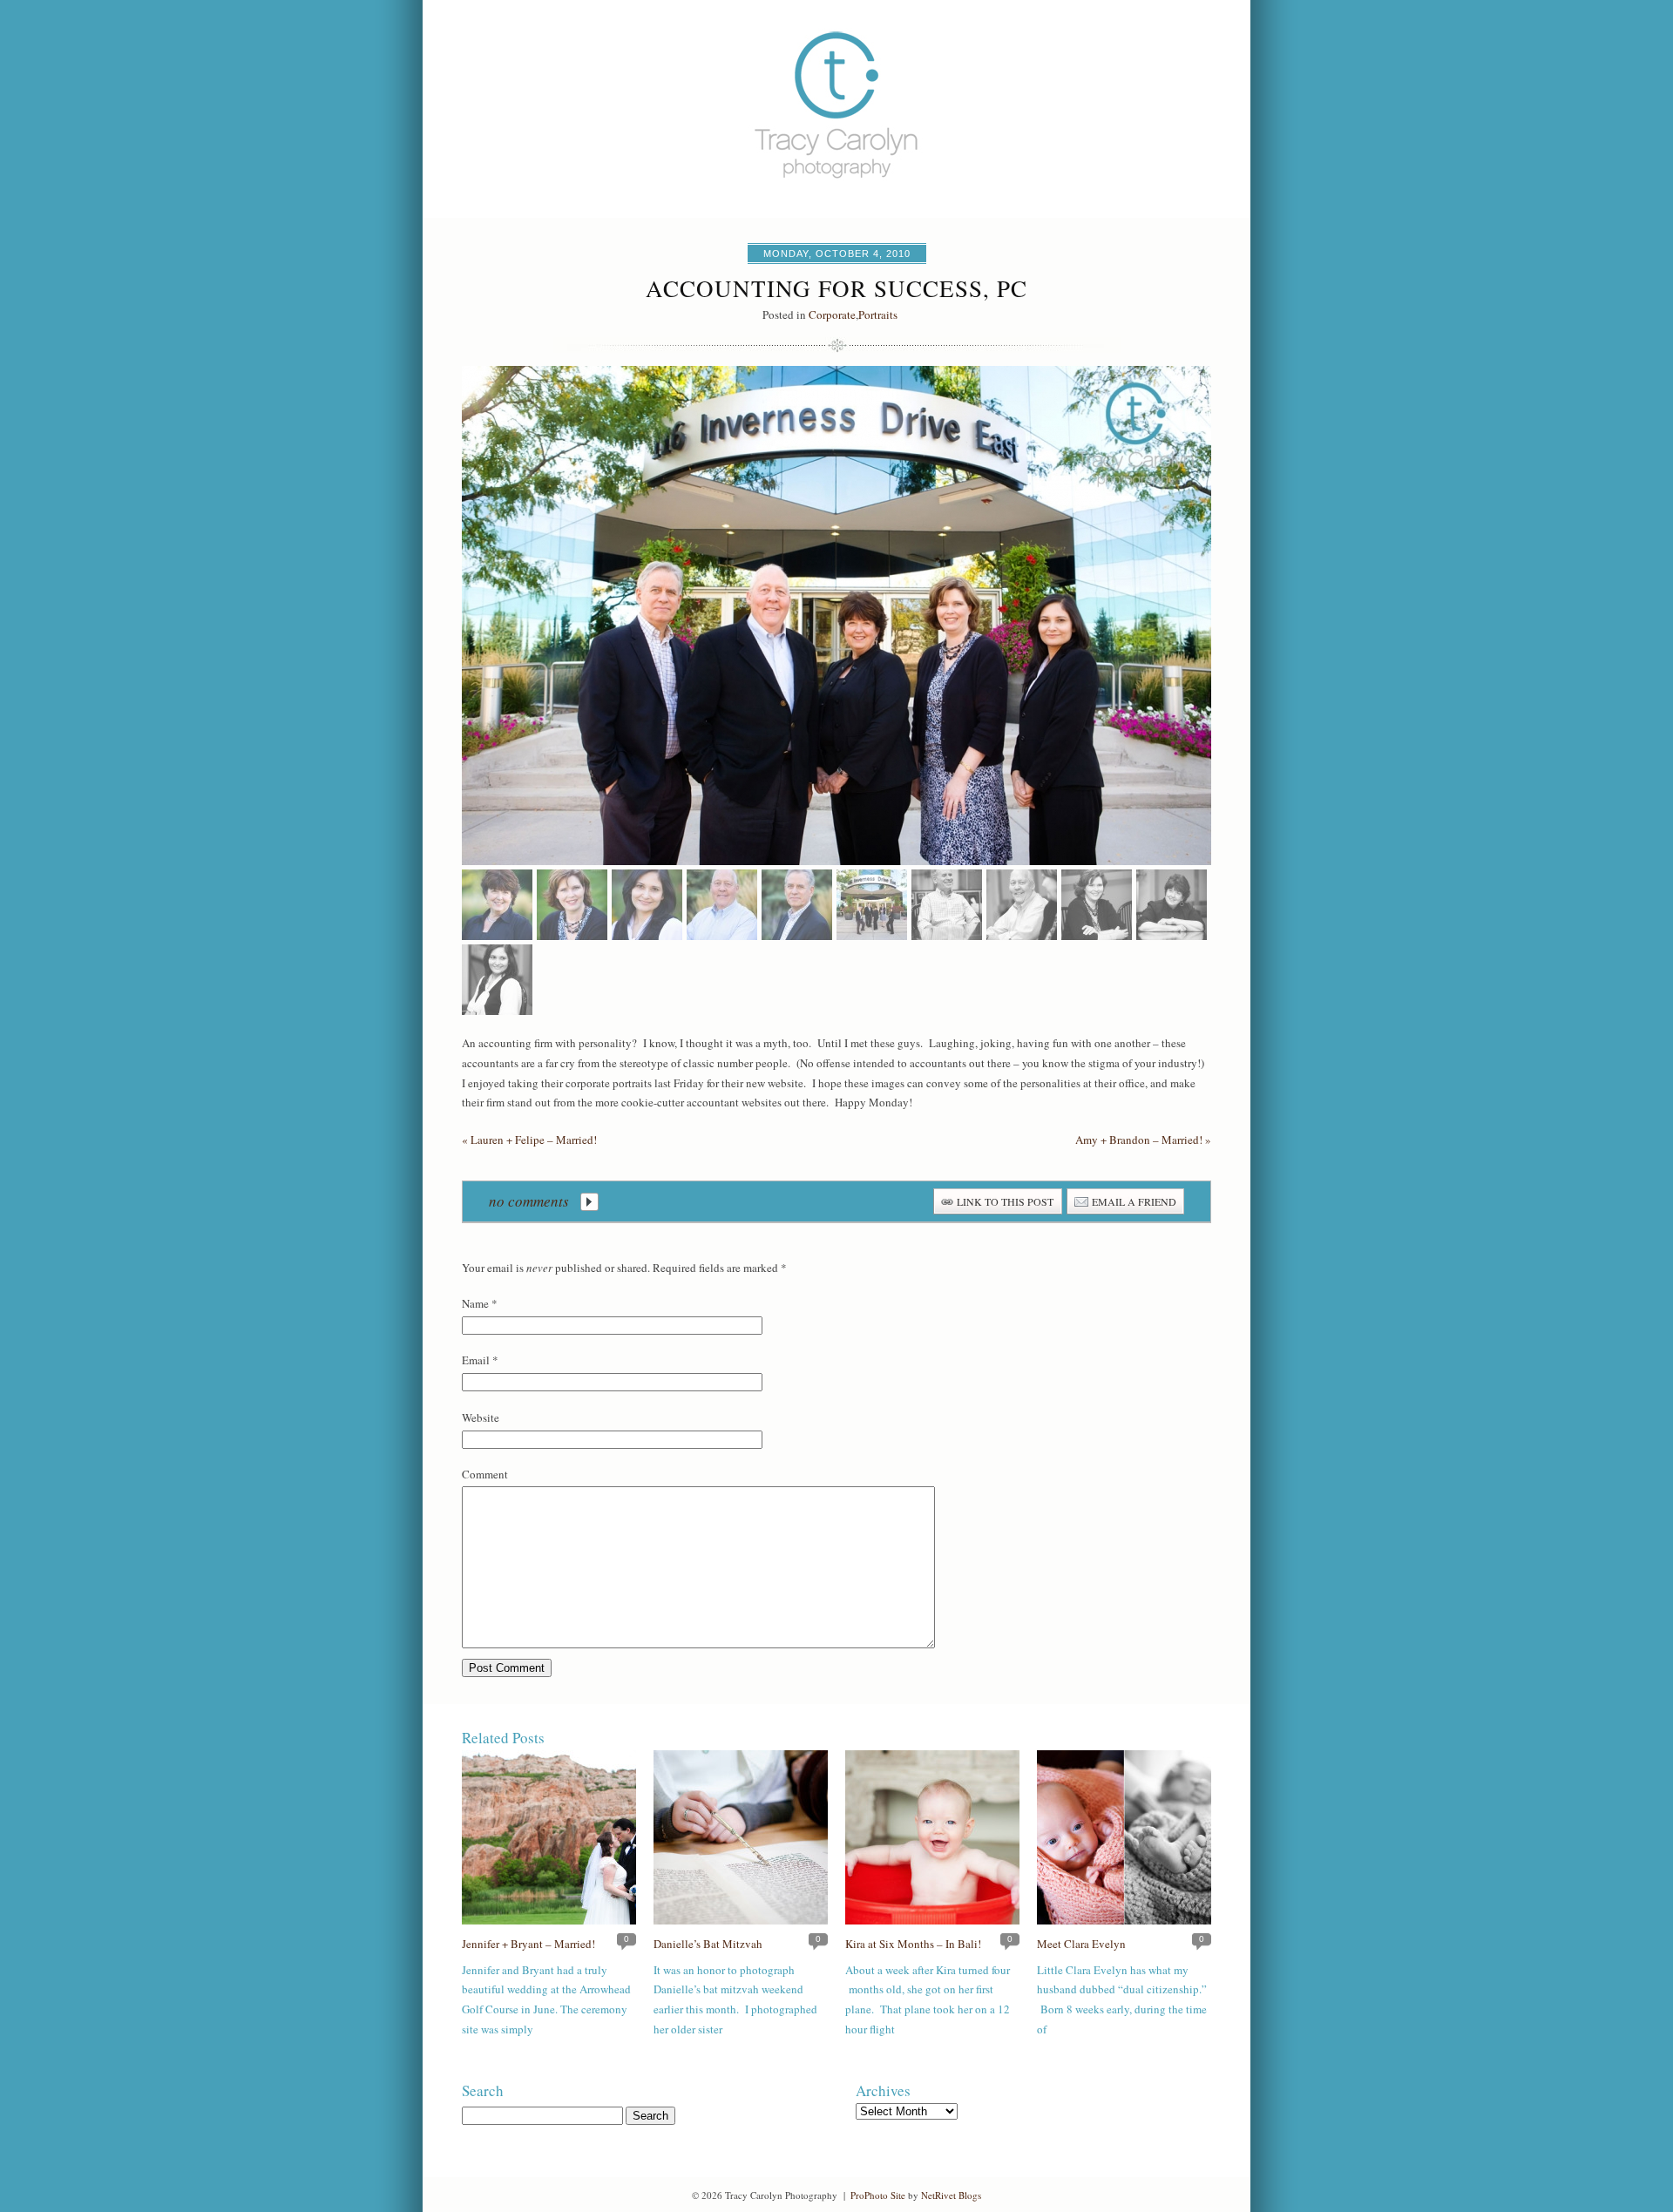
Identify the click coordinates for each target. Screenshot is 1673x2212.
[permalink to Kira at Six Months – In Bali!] (932, 1920)
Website (481, 1417)
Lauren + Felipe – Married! (529, 1140)
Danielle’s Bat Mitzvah (708, 1944)
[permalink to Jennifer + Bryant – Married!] (549, 1920)
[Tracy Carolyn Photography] (836, 213)
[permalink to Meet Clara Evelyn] (1124, 1920)
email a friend (1134, 1201)
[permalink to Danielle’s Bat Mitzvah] (741, 1920)
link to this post (1005, 1201)
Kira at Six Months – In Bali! (913, 1944)
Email (476, 1360)
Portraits (878, 315)
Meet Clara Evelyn (1081, 1944)
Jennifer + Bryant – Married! (528, 1944)
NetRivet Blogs (951, 2195)
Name (475, 1303)
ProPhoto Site (878, 2195)
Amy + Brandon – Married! (1143, 1140)
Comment (485, 1474)
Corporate (832, 315)
